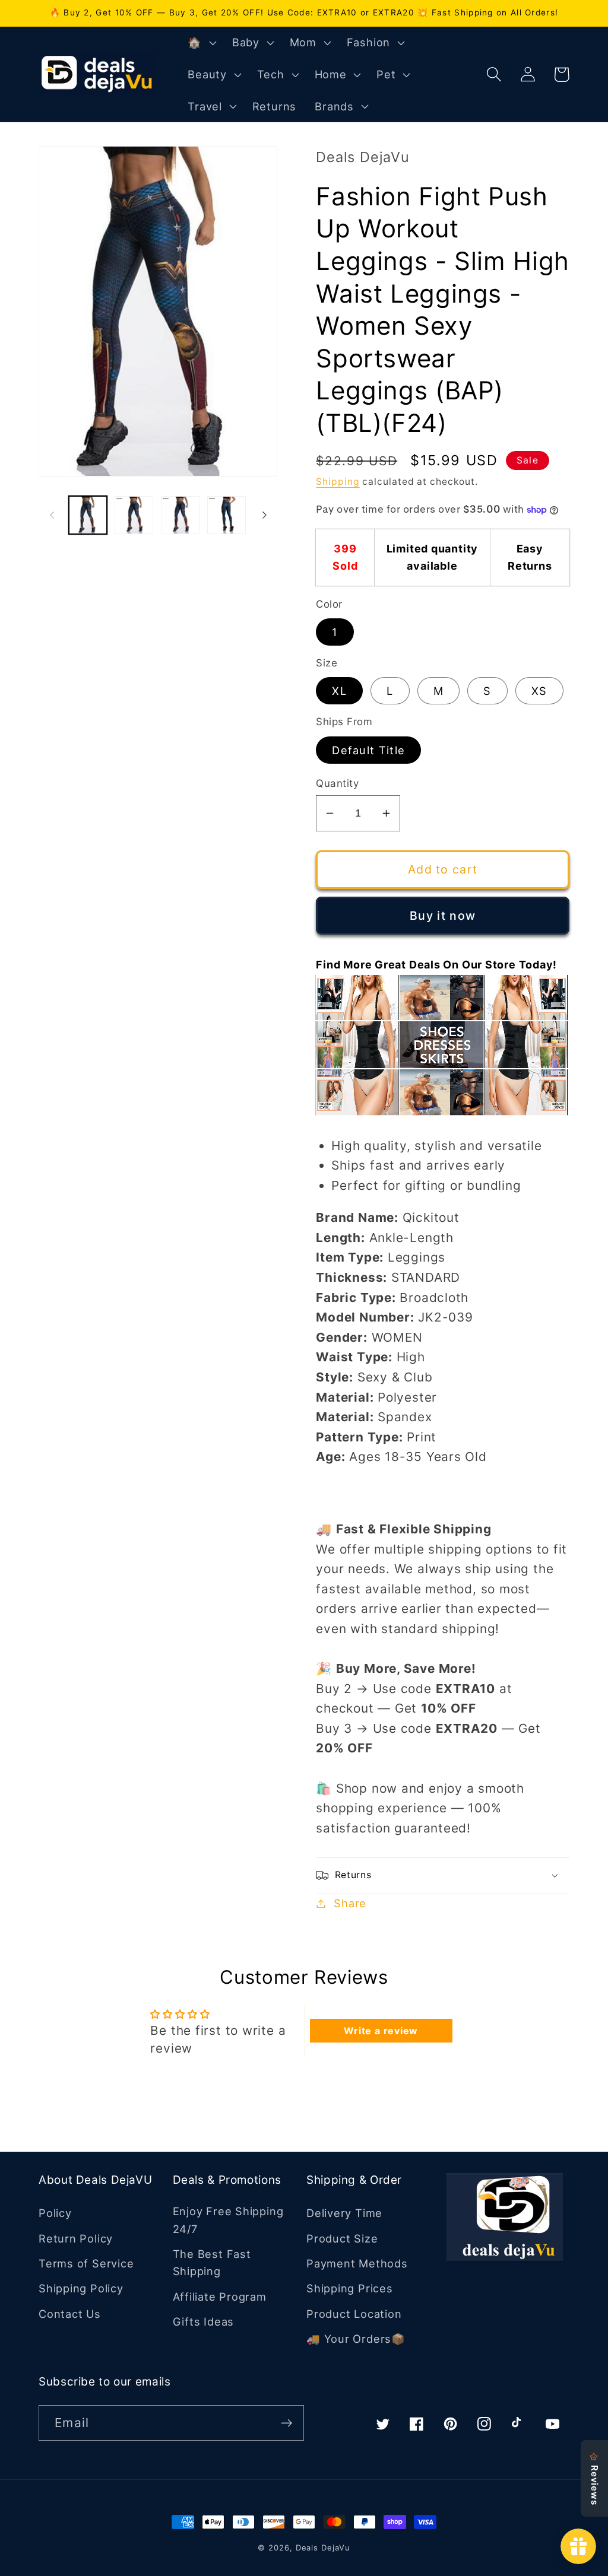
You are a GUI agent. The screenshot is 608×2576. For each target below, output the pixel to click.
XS (539, 691)
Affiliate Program (220, 2297)
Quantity (337, 783)
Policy (55, 2213)
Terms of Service (86, 2263)
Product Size (342, 2238)
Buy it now (443, 916)
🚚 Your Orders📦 (356, 2339)
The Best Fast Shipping (212, 2262)
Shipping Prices (350, 2288)
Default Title (368, 750)
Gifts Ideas (204, 2321)
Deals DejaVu (323, 2548)
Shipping (338, 482)
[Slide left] (52, 515)
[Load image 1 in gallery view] (88, 515)
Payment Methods (357, 2263)
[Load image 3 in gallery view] (180, 515)
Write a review (381, 2031)
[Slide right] (264, 515)
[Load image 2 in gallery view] (134, 515)
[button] (201, 43)
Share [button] (350, 1903)
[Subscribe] (286, 2423)
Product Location (354, 2314)
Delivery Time (344, 2213)
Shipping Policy (81, 2288)
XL (339, 691)
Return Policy (76, 2238)
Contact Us (70, 2314)
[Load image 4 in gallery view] (227, 515)
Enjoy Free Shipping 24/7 (228, 2220)
